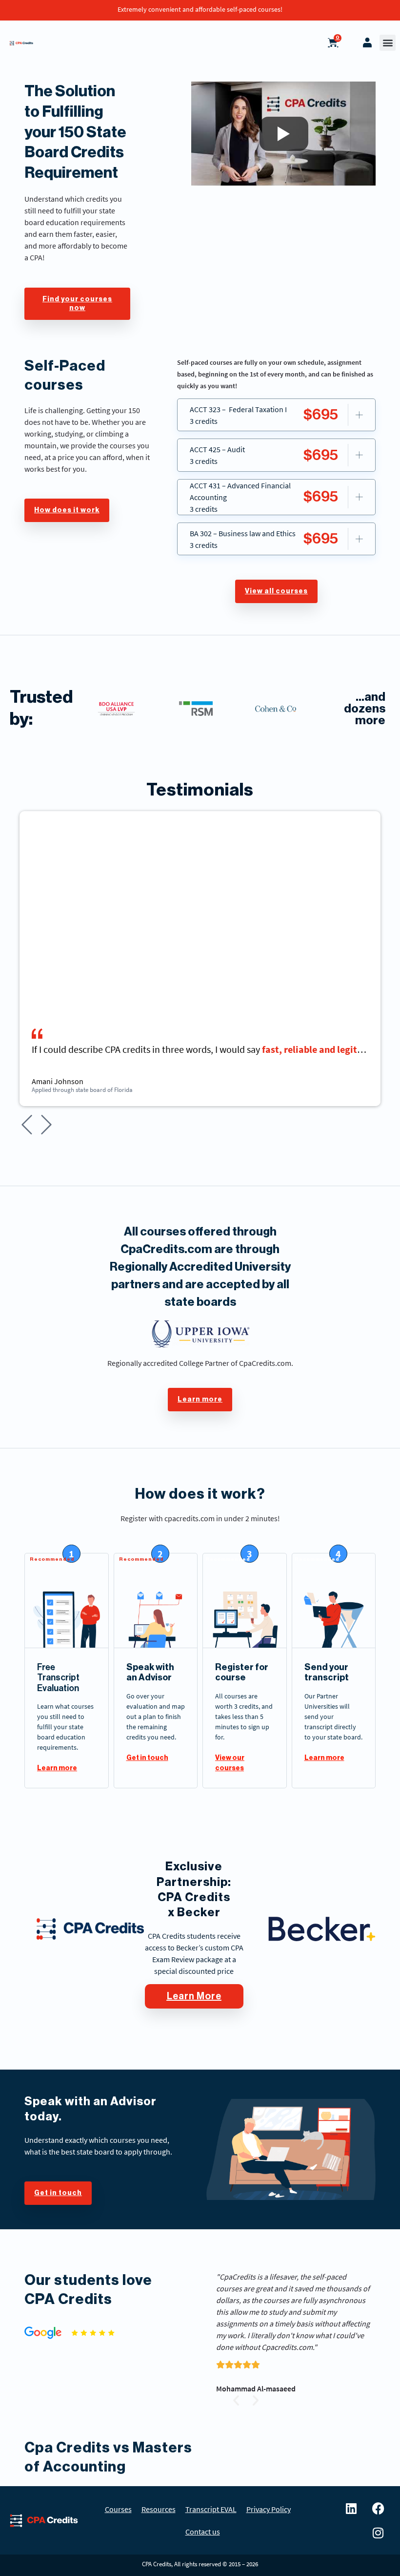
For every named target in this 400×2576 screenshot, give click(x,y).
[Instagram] (378, 2533)
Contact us (203, 2532)
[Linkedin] (351, 2508)
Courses (118, 2509)
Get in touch (147, 1758)
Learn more (57, 1768)
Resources (159, 2509)
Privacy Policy (269, 2509)
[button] (388, 43)
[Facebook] (378, 2508)
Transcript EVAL (211, 2509)
